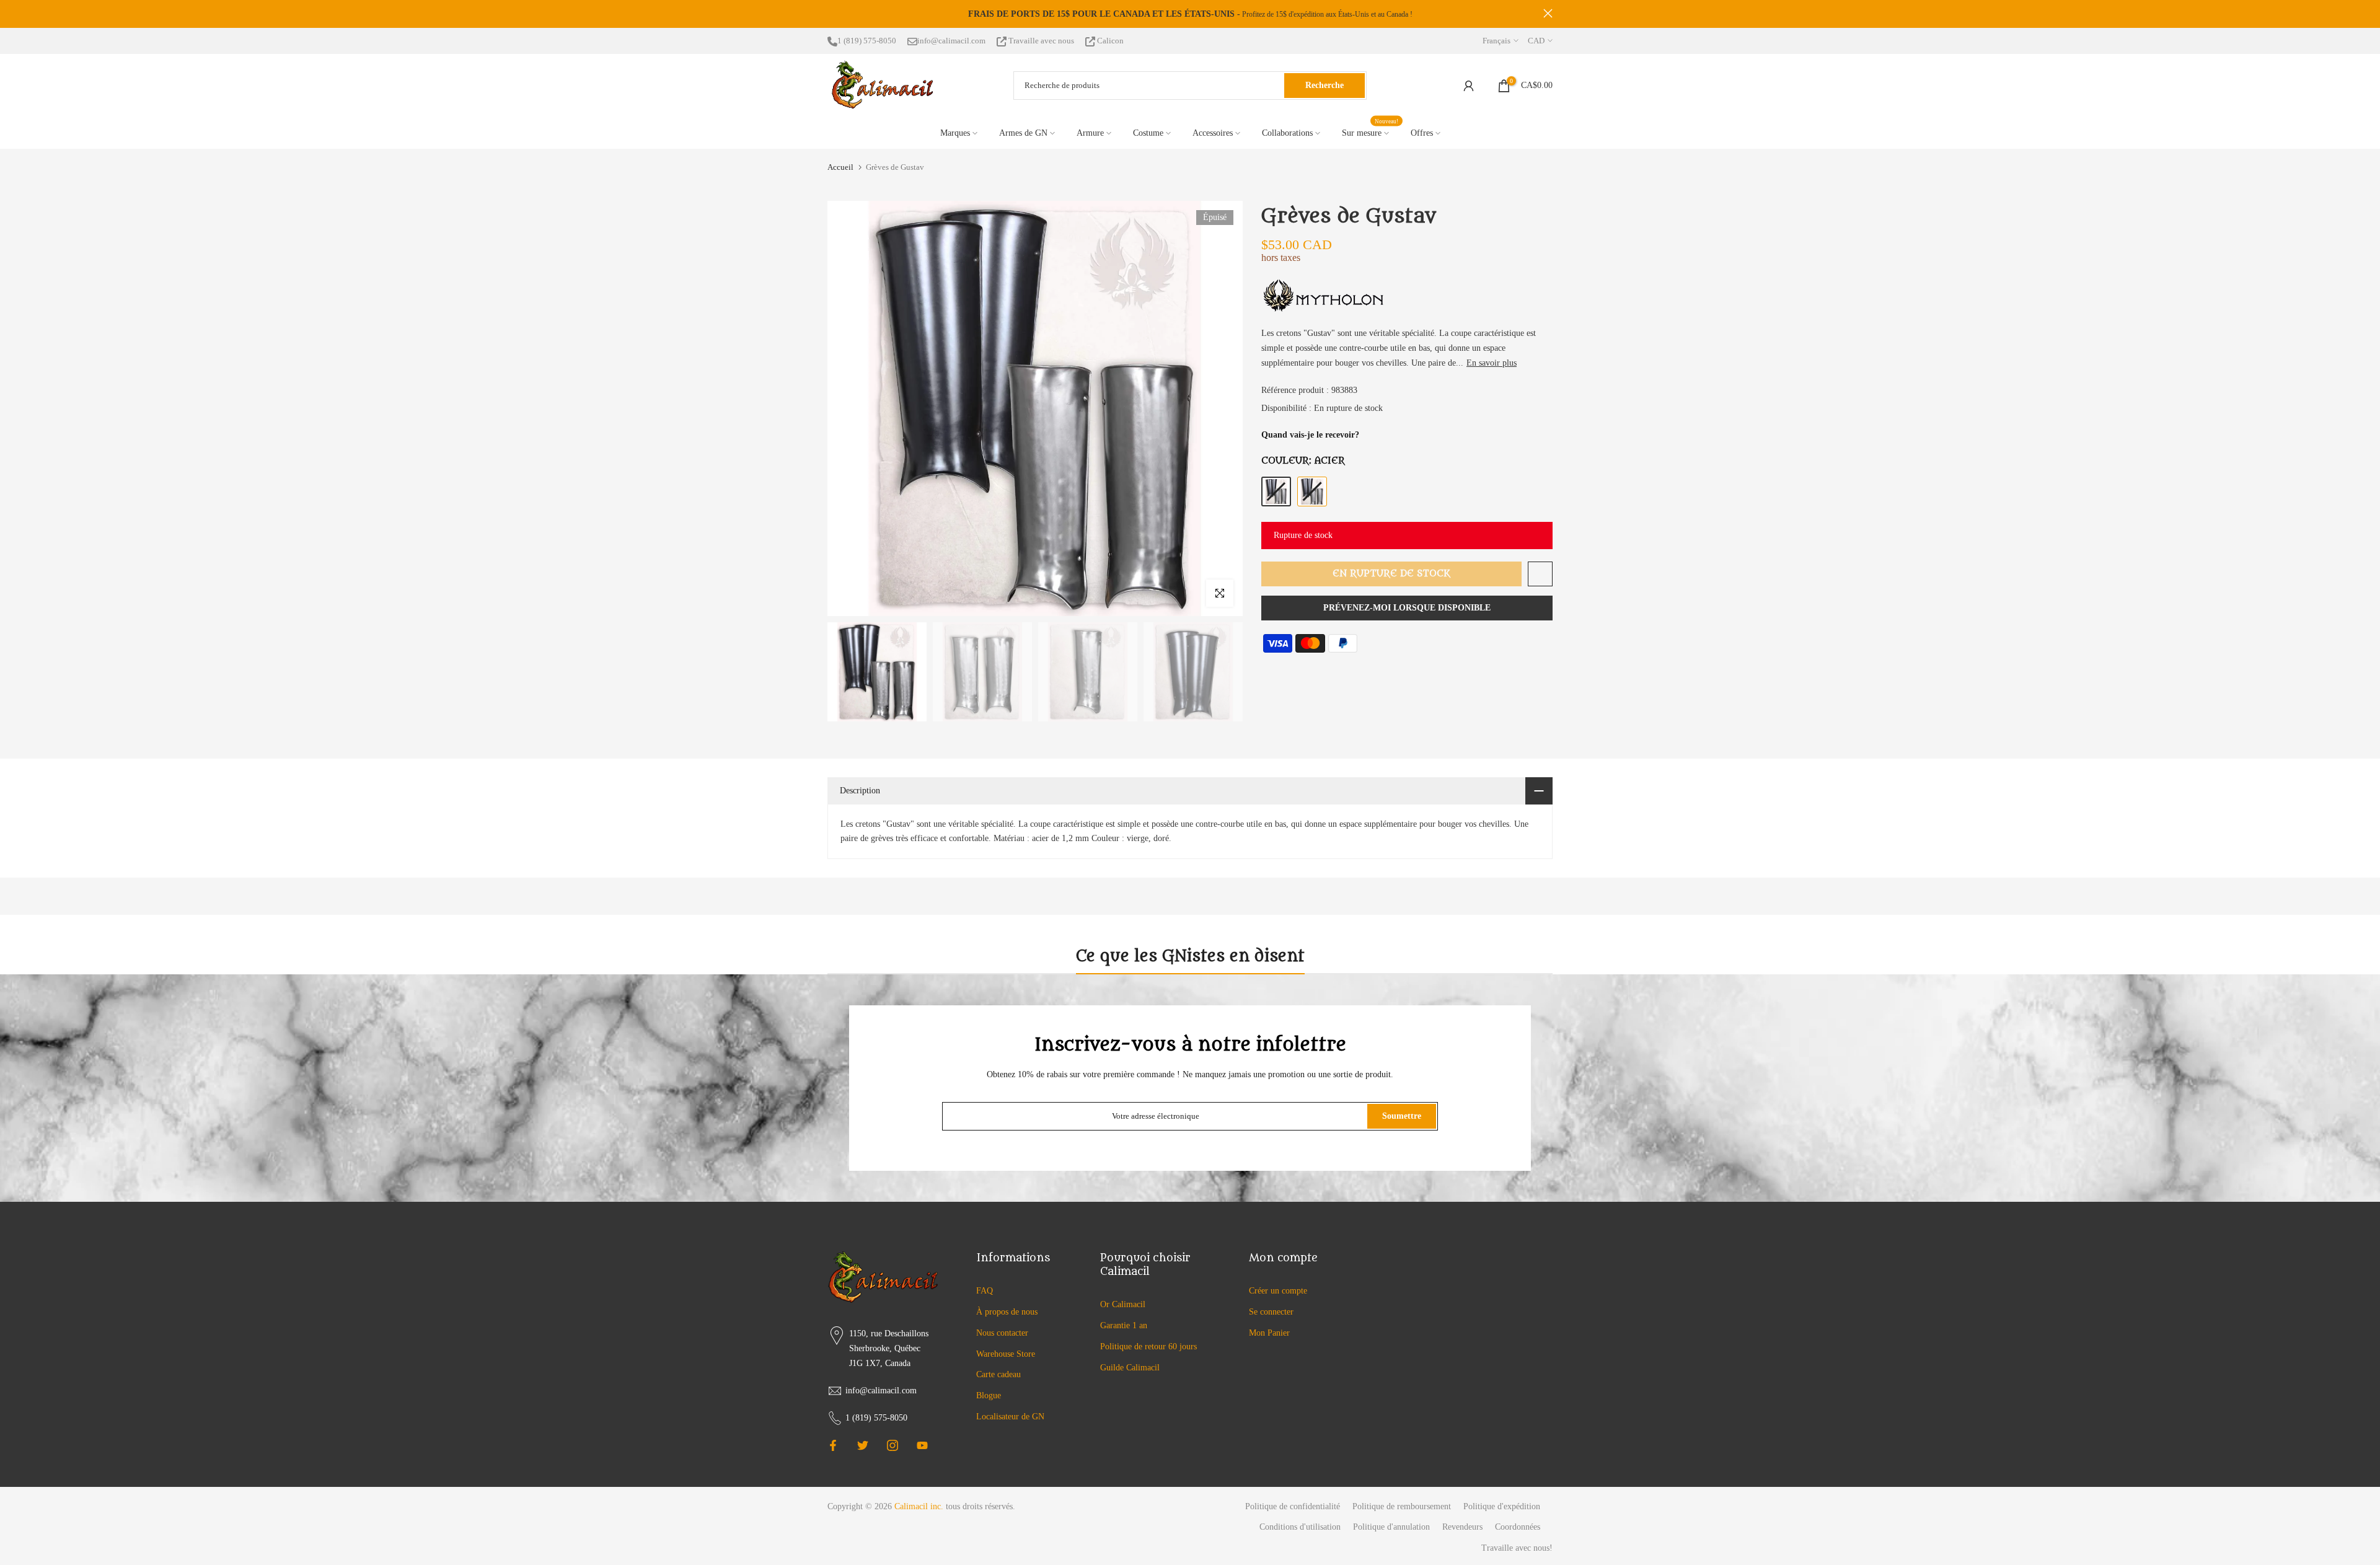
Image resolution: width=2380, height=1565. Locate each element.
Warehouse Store (1006, 1354)
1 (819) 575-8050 (867, 41)
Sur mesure (1370, 132)
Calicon (1109, 41)
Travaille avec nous (1041, 41)
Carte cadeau (998, 1374)
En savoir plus (1492, 363)
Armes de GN (1023, 133)
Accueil (840, 167)
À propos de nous (1007, 1312)
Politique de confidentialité (1293, 1506)
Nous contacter (1002, 1333)
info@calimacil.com (951, 41)
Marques (955, 133)
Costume (1148, 133)
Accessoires (1213, 133)
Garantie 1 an (1124, 1325)
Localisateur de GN (1010, 1417)
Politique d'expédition (1502, 1506)
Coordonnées (1518, 1527)
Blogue (989, 1395)
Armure (1090, 133)
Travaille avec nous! (1517, 1548)
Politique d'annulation (1391, 1527)
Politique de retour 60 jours (1148, 1347)
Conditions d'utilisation (1300, 1527)
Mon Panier (1269, 1333)
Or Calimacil (1123, 1304)
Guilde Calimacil (1130, 1368)
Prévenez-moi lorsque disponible (1407, 608)
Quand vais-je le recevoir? (1310, 435)
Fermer (832, 13)
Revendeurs (1462, 1527)
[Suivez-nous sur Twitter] (863, 1445)
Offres (1422, 133)
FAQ (985, 1291)
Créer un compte (1278, 1291)
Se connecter (1271, 1312)
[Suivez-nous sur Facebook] (833, 1445)
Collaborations (1287, 133)
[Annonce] (900, 14)
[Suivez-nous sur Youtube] (922, 1445)
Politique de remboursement (1402, 1506)
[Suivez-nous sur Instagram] (892, 1445)
